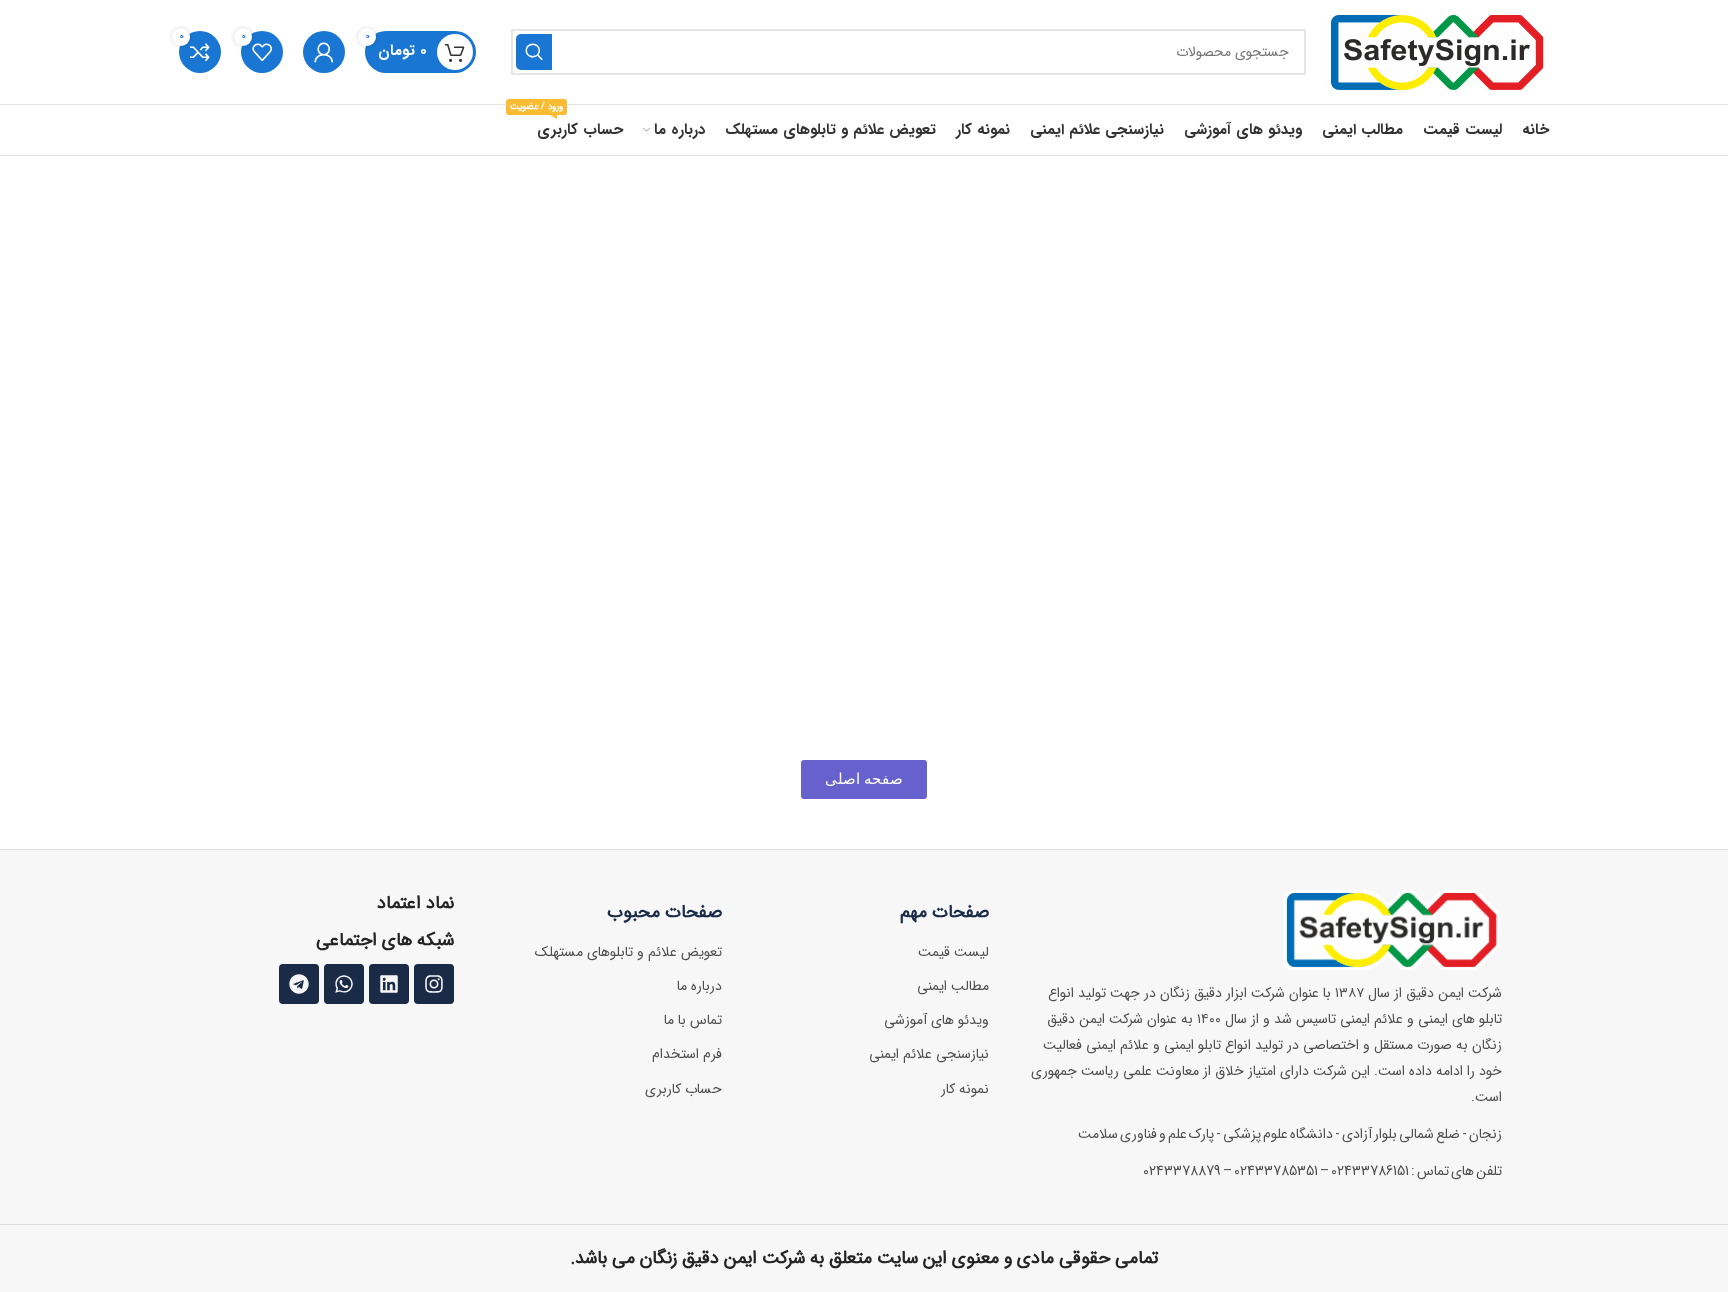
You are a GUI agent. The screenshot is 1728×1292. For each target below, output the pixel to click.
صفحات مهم (944, 912)
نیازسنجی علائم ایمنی (929, 1054)
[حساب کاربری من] (324, 52)
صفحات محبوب (664, 912)
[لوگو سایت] (1437, 51)
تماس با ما (693, 1020)
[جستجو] (534, 52)
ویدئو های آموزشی (936, 1020)
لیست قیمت (953, 952)
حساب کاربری (683, 1089)
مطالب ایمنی (953, 986)
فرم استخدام (687, 1054)
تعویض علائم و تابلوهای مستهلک (628, 952)
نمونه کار (965, 1089)
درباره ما (699, 986)
